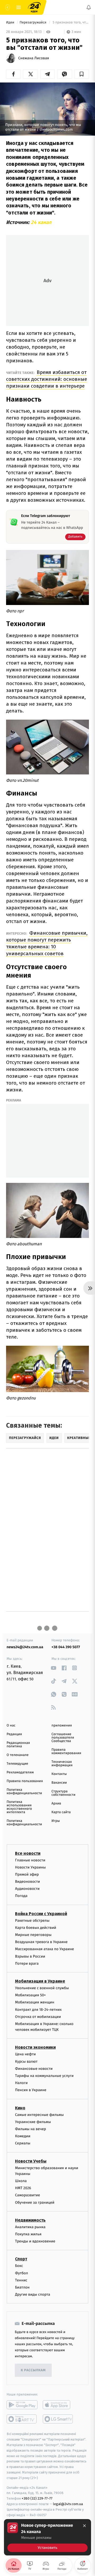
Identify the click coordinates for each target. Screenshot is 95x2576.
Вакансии (59, 1783)
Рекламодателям (20, 1772)
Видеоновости (28, 1882)
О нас (11, 1726)
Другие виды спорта (33, 2295)
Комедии (23, 2136)
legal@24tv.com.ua (68, 2504)
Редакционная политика (18, 1745)
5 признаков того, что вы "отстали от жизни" (70, 23)
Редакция (14, 1734)
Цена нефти (25, 2054)
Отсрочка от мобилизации (38, 2017)
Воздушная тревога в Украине (41, 1942)
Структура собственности (63, 1793)
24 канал (41, 222)
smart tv (22, 2419)
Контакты (59, 1774)
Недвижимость (30, 2220)
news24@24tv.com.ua (25, 1647)
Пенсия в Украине (31, 2090)
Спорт (21, 2259)
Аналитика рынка (30, 2227)
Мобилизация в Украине (40, 1981)
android (22, 2405)
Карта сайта (61, 1812)
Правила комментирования (66, 1752)
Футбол (22, 2273)
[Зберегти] (82, 74)
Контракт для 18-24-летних (38, 2010)
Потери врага (27, 1963)
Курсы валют (26, 2062)
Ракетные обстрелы (32, 1921)
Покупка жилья (28, 2234)
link (53, 1668)
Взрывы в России (30, 1956)
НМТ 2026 (23, 2188)
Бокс (19, 2266)
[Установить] (47, 2537)
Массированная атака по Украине (44, 1949)
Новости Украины (30, 1867)
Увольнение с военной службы (42, 1988)
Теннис (21, 2280)
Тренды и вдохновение (35, 2241)
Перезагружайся (33, 23)
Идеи (11, 23)
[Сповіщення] (89, 7)
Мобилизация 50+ (30, 1995)
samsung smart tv (58, 2419)
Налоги (21, 2083)
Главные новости (30, 1860)
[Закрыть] (84, 2526)
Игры (56, 1821)
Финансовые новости (34, 2069)
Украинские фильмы (33, 2122)
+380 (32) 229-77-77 (37, 2499)
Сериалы (23, 2143)
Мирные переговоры (33, 1935)
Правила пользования (25, 1781)
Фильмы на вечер (30, 2129)
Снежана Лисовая (34, 58)
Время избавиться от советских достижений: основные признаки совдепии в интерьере (47, 379)
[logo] (34, 7)
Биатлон (22, 2287)
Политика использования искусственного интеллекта (19, 1807)
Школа (21, 2181)
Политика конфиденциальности (24, 1792)
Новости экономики (35, 2048)
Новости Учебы (31, 2161)
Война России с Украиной (41, 1914)
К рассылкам (33, 2370)
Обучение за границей (35, 2202)
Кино (20, 2108)
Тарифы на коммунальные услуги (44, 2076)
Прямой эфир (27, 1874)
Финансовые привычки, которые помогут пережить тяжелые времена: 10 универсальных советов (47, 943)
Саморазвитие (28, 2195)
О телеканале (18, 1755)
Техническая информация (62, 1764)
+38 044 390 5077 (66, 1647)
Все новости (28, 1853)
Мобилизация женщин (35, 2002)
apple (58, 2405)
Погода (21, 1896)
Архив (56, 1804)
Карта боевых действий (36, 1928)
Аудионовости (27, 1889)
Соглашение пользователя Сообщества (63, 1738)
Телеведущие (17, 1764)
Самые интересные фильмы (39, 2115)
